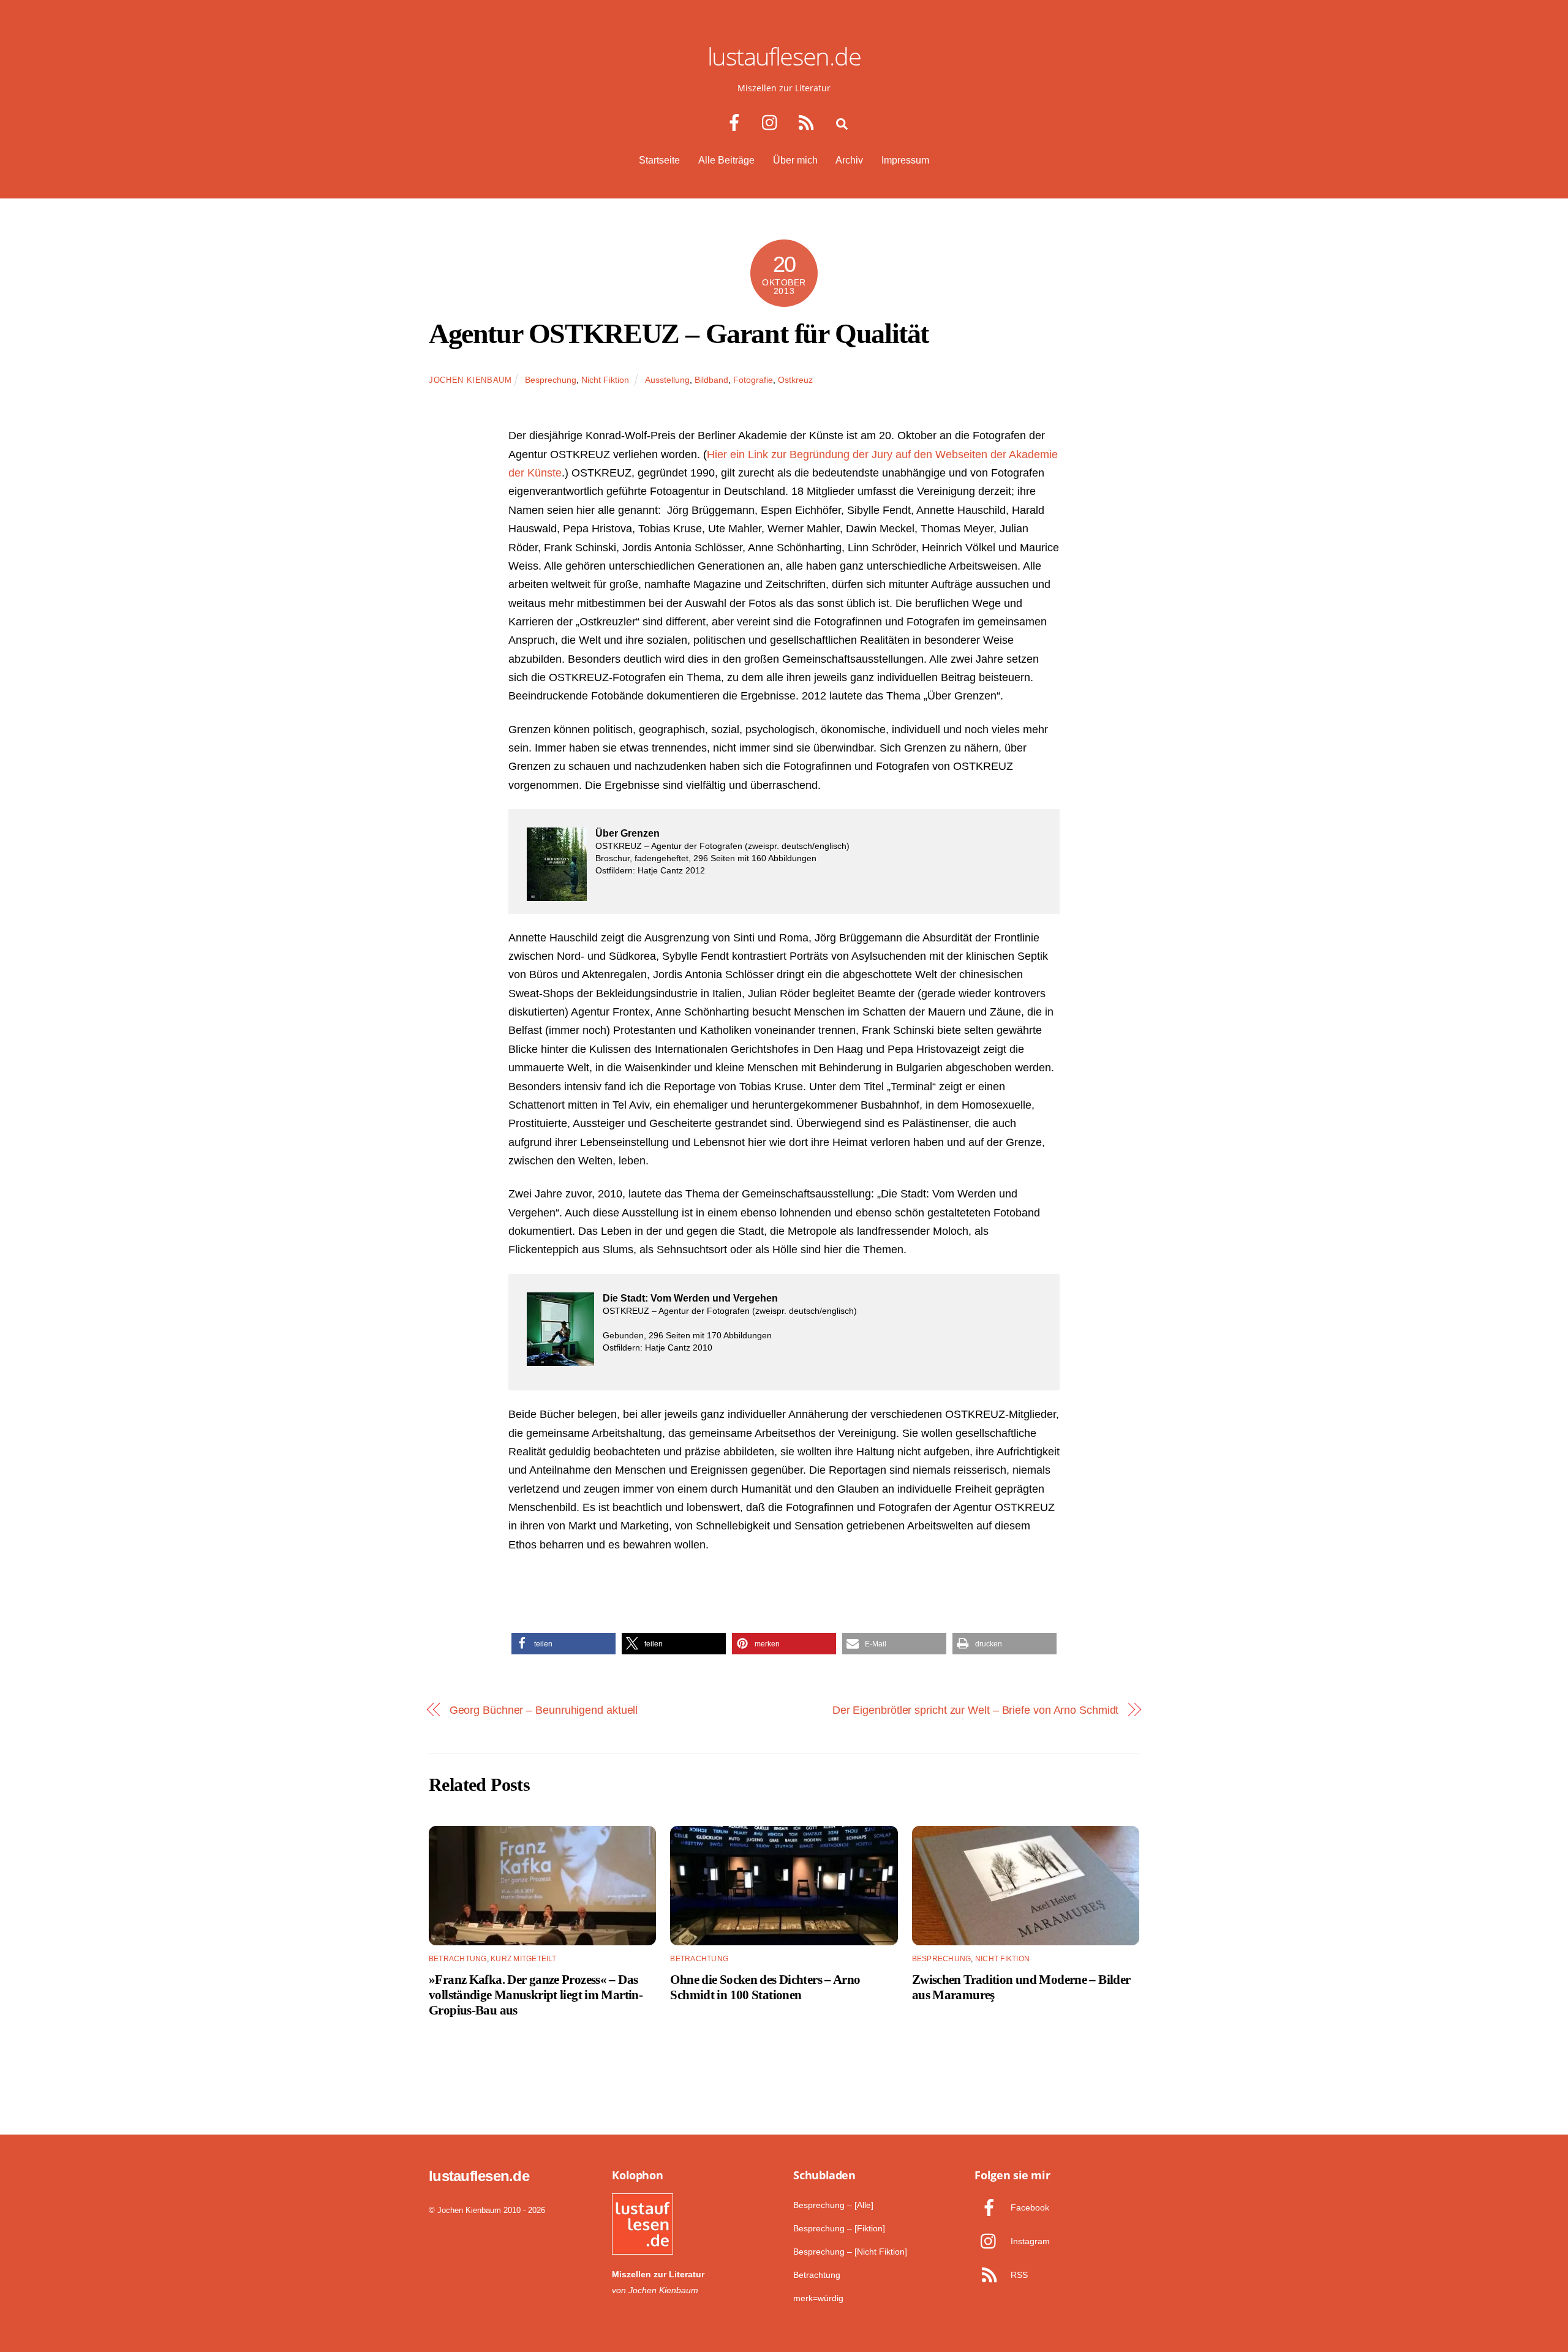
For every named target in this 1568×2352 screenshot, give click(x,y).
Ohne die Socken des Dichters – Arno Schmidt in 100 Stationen (765, 1987)
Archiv (849, 160)
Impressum (905, 160)
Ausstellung (667, 380)
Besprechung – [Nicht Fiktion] (850, 2252)
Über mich (795, 160)
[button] (563, 1644)
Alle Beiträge (726, 160)
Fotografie (753, 380)
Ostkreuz (795, 380)
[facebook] (737, 123)
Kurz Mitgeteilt (524, 1959)
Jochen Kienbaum (470, 380)
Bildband (711, 380)
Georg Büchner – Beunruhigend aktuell (544, 1710)
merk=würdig (818, 2298)
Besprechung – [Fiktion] (839, 2228)
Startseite (659, 160)
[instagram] (773, 123)
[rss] (809, 123)
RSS (1018, 2275)
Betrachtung (458, 1959)
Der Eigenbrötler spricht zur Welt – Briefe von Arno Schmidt (976, 1710)
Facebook (1029, 2207)
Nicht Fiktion (605, 380)
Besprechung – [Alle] (833, 2205)
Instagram (1029, 2241)
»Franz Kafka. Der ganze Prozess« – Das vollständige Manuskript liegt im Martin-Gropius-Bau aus (536, 1995)
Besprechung (551, 380)
